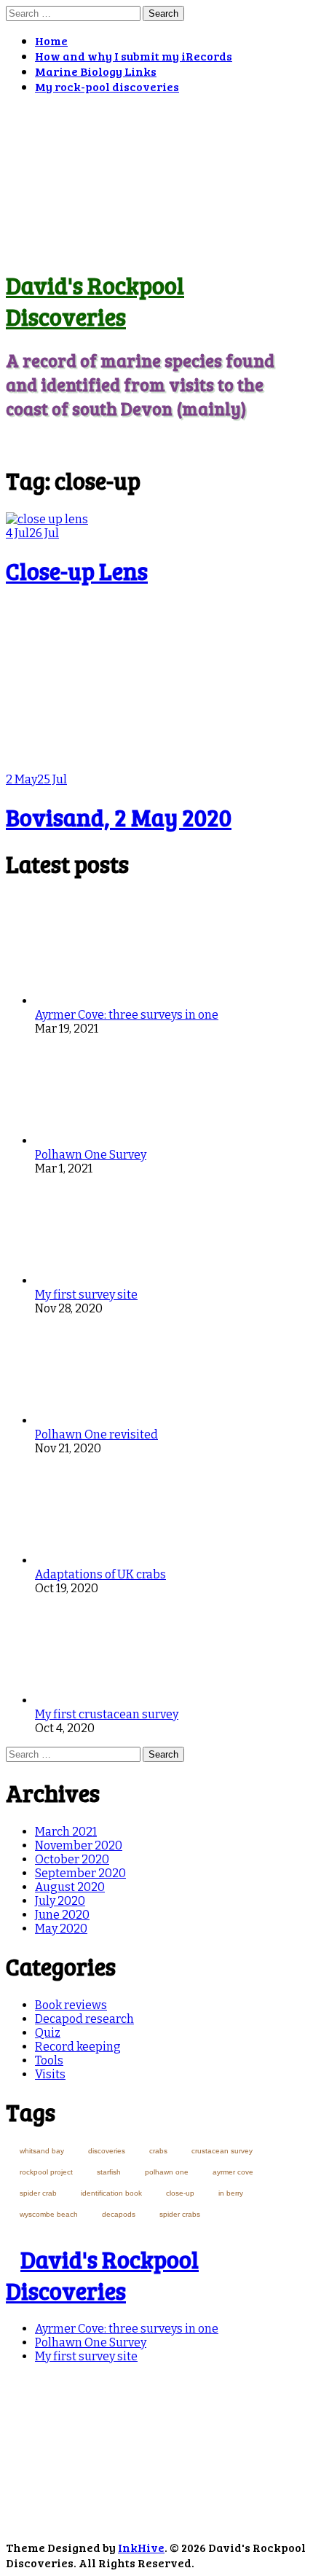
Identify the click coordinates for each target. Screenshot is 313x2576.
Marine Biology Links (96, 71)
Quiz (48, 2033)
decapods (119, 2214)
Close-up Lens (77, 571)
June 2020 (62, 1915)
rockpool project (46, 2172)
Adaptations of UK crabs (100, 1574)
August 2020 (70, 1887)
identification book (111, 2193)
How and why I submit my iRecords (134, 56)
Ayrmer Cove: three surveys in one (127, 1015)
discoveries (107, 2151)
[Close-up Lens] (47, 519)
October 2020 (72, 1859)
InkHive (141, 2547)
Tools (49, 2060)
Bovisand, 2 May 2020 (119, 817)
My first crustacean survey (107, 1714)
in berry (231, 2193)
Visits (50, 2074)
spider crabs (180, 2214)
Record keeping (78, 2047)
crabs (158, 2151)
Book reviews (71, 2005)
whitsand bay (42, 2151)
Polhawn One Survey (91, 1155)
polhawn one (167, 2172)
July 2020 (60, 1901)
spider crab (38, 2193)
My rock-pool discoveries (107, 86)
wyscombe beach (49, 2214)
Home (51, 40)
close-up (180, 2193)
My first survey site (86, 1295)
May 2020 (61, 1929)
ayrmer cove (233, 2172)
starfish (109, 2172)
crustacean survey (222, 2151)
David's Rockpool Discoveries (95, 301)
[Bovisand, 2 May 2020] (89, 766)
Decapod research (84, 2019)
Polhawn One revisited (96, 1434)
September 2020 (80, 1873)
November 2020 (79, 1845)
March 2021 (66, 1832)
